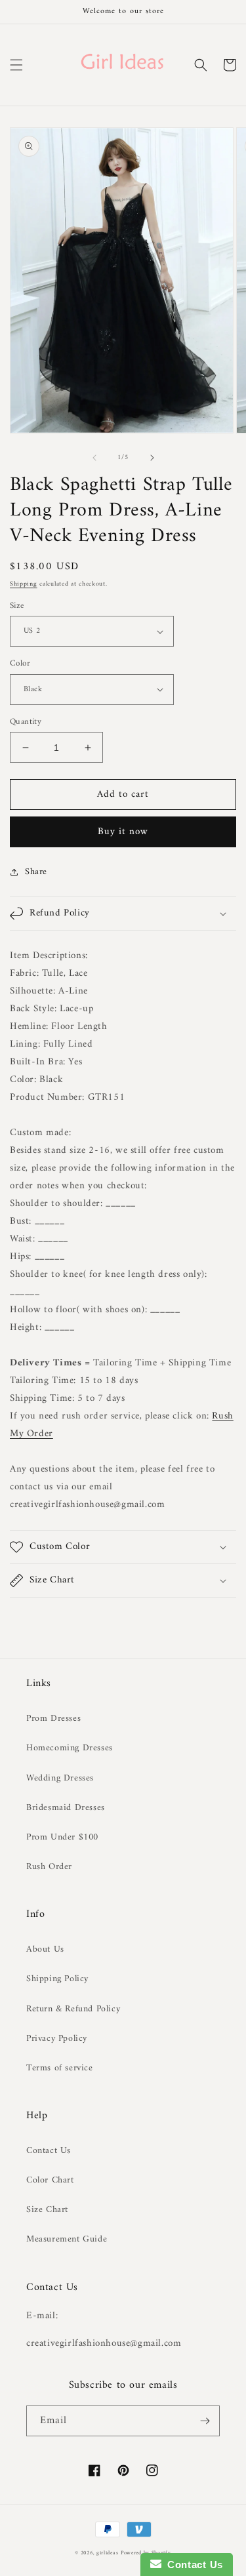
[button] (16, 65)
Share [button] (36, 872)
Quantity (26, 722)
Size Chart (47, 2210)
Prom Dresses (53, 1719)
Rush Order (49, 1867)
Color (20, 664)
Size (17, 606)
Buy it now (123, 832)
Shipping (24, 584)
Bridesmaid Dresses (66, 1808)
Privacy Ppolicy (57, 2039)
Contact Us (49, 2151)
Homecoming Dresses (70, 1748)
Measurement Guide (67, 2239)
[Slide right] (152, 458)
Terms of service (60, 2068)
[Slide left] (94, 458)
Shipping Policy (57, 1979)
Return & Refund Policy (73, 2009)
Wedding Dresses (60, 1778)
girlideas (107, 2553)
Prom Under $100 (62, 1837)
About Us (45, 1949)
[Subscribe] (205, 2421)
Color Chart (50, 2180)
